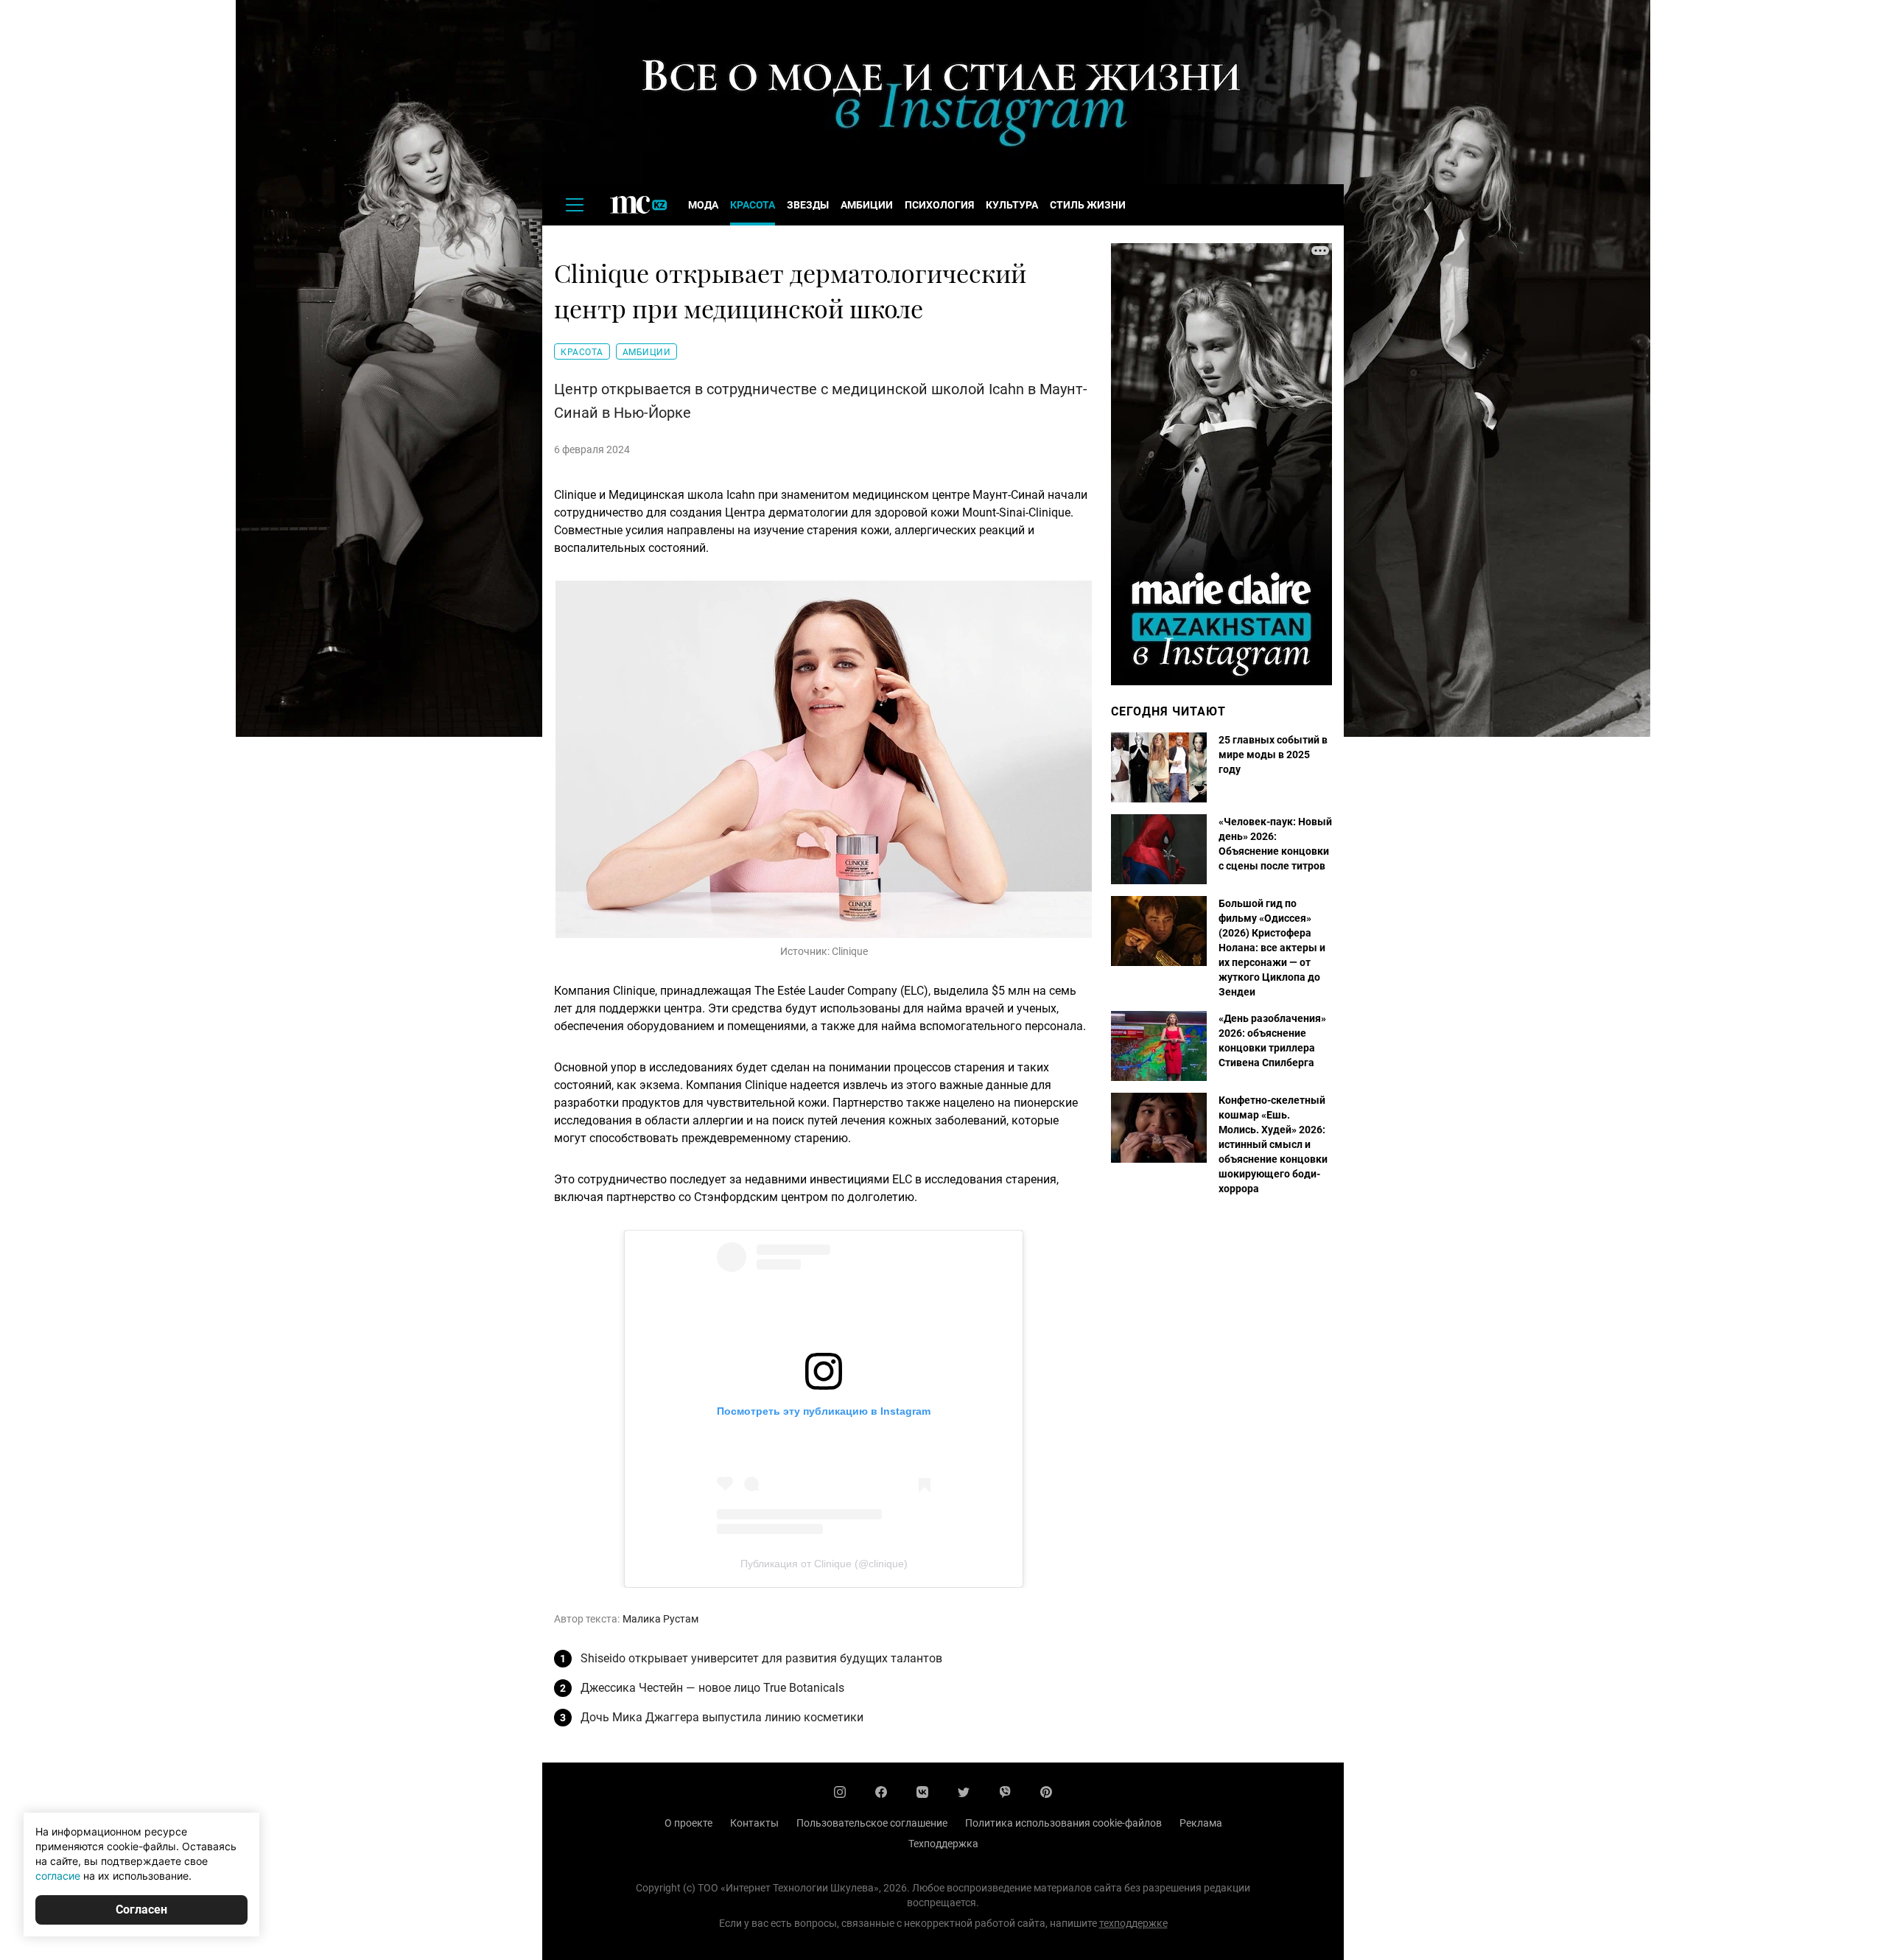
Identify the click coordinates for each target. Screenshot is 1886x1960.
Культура (1012, 205)
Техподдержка (943, 1844)
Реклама (1201, 1823)
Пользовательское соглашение (872, 1823)
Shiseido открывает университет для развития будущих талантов (761, 1658)
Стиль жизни (1088, 205)
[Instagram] (840, 1792)
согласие (58, 1876)
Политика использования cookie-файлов (1063, 1823)
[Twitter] (964, 1792)
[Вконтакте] (922, 1792)
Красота (753, 205)
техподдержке (1133, 1923)
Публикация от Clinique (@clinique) (824, 1564)
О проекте (688, 1823)
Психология (939, 205)
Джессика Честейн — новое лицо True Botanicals (712, 1688)
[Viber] (1005, 1792)
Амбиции (867, 205)
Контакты (754, 1823)
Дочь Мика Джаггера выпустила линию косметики (722, 1717)
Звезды (808, 205)
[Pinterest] (1046, 1792)
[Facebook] (881, 1792)
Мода (703, 205)
